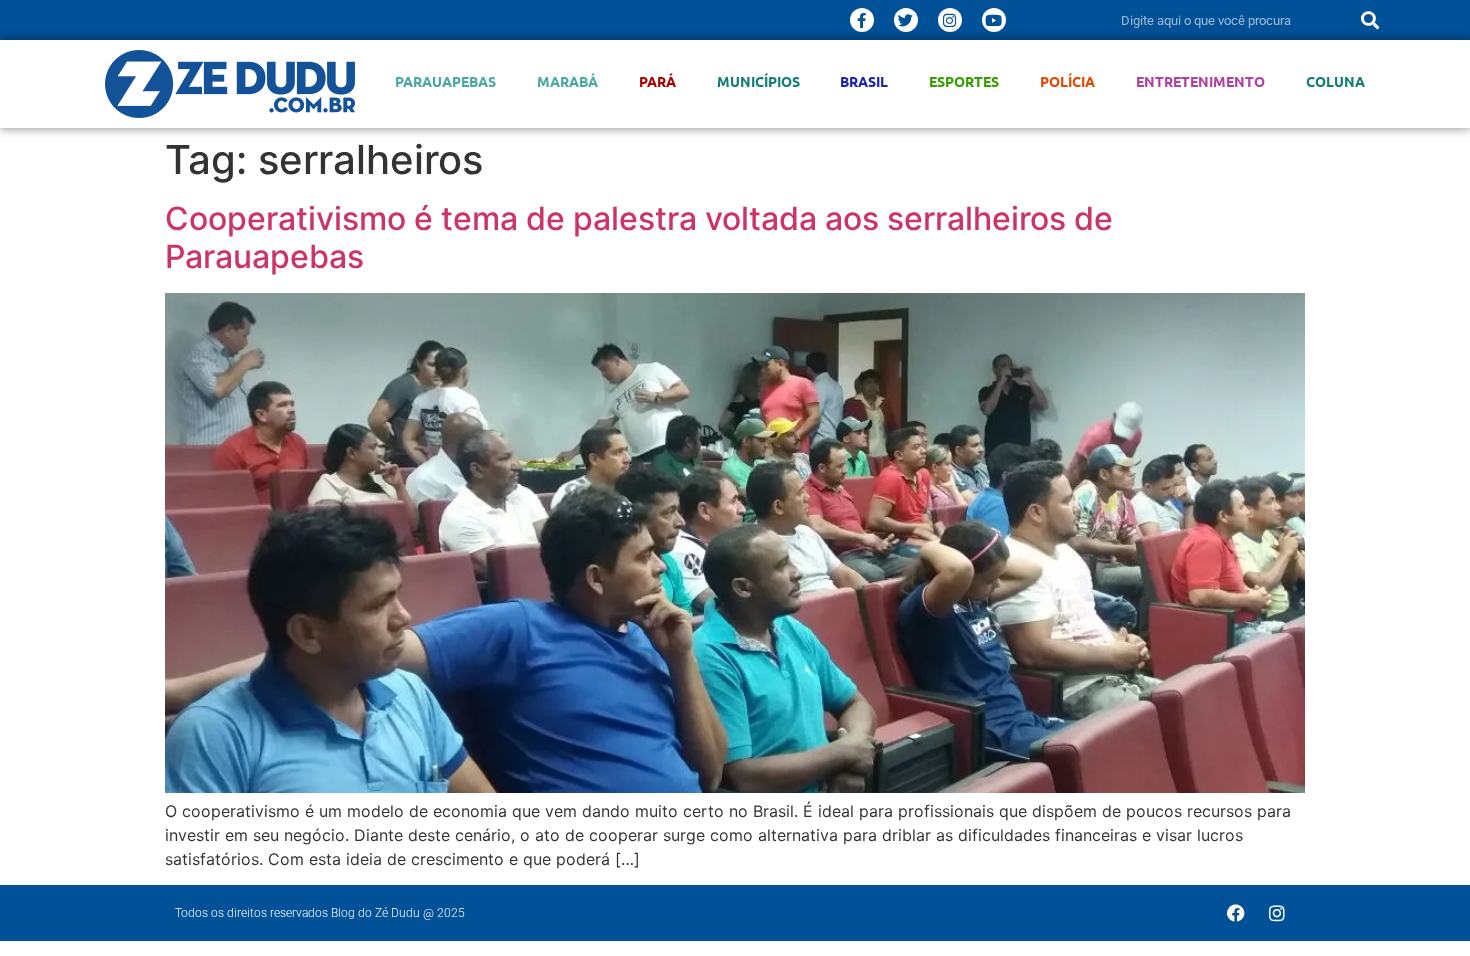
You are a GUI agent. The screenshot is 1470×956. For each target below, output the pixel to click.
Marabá (567, 81)
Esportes (964, 81)
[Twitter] (906, 20)
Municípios (758, 81)
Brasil (864, 81)
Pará (657, 81)
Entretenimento (1200, 81)
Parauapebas (445, 81)
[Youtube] (994, 20)
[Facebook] (1236, 913)
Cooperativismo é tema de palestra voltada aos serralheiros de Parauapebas (639, 237)
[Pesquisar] (1370, 20)
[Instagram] (950, 20)
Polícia (1067, 81)
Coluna (1335, 81)
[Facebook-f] (862, 20)
